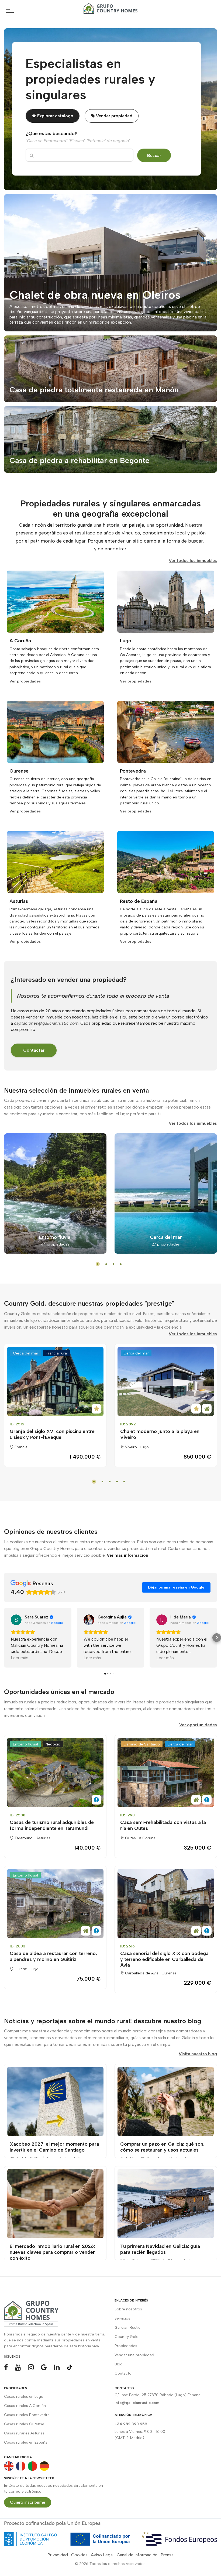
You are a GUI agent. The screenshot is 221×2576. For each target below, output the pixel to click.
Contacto (123, 2373)
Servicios (122, 2318)
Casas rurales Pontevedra (27, 2415)
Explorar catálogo (55, 116)
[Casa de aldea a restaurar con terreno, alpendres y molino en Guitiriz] (55, 1903)
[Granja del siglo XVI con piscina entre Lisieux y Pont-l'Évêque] (55, 1381)
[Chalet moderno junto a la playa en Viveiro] (166, 1381)
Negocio (53, 1744)
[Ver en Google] (16, 1620)
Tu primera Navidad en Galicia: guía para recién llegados (160, 2249)
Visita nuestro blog (198, 2054)
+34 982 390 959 (131, 2424)
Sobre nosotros (128, 2309)
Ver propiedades (25, 681)
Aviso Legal (102, 2555)
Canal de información (137, 2555)
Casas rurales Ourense (24, 2424)
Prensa (167, 2555)
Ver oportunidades (198, 1725)
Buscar (154, 155)
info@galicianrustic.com (137, 2403)
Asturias (43, 1838)
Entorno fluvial (25, 1744)
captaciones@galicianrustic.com (46, 1023)
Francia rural (57, 1353)
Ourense (169, 1973)
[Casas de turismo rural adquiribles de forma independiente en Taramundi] (55, 1772)
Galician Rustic (127, 2328)
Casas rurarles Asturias (24, 2433)
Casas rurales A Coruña (25, 2406)
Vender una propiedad (134, 2355)
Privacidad (58, 2555)
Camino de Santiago (142, 1744)
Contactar (34, 1050)
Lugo (144, 1447)
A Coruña (147, 1838)
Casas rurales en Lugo (24, 2397)
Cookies (79, 2555)
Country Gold (127, 2337)
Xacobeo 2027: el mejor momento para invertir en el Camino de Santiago (54, 2147)
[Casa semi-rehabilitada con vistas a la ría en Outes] (166, 1772)
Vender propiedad (114, 116)
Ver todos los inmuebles (193, 560)
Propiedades (126, 2346)
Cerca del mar (26, 1353)
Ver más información (127, 1555)
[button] (4, 1638)
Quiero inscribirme (28, 2502)
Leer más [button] (20, 1658)
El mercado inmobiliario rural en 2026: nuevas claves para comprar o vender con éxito (52, 2252)
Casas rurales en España (26, 2442)
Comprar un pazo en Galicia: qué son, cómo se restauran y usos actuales (162, 2147)
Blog (119, 2364)
